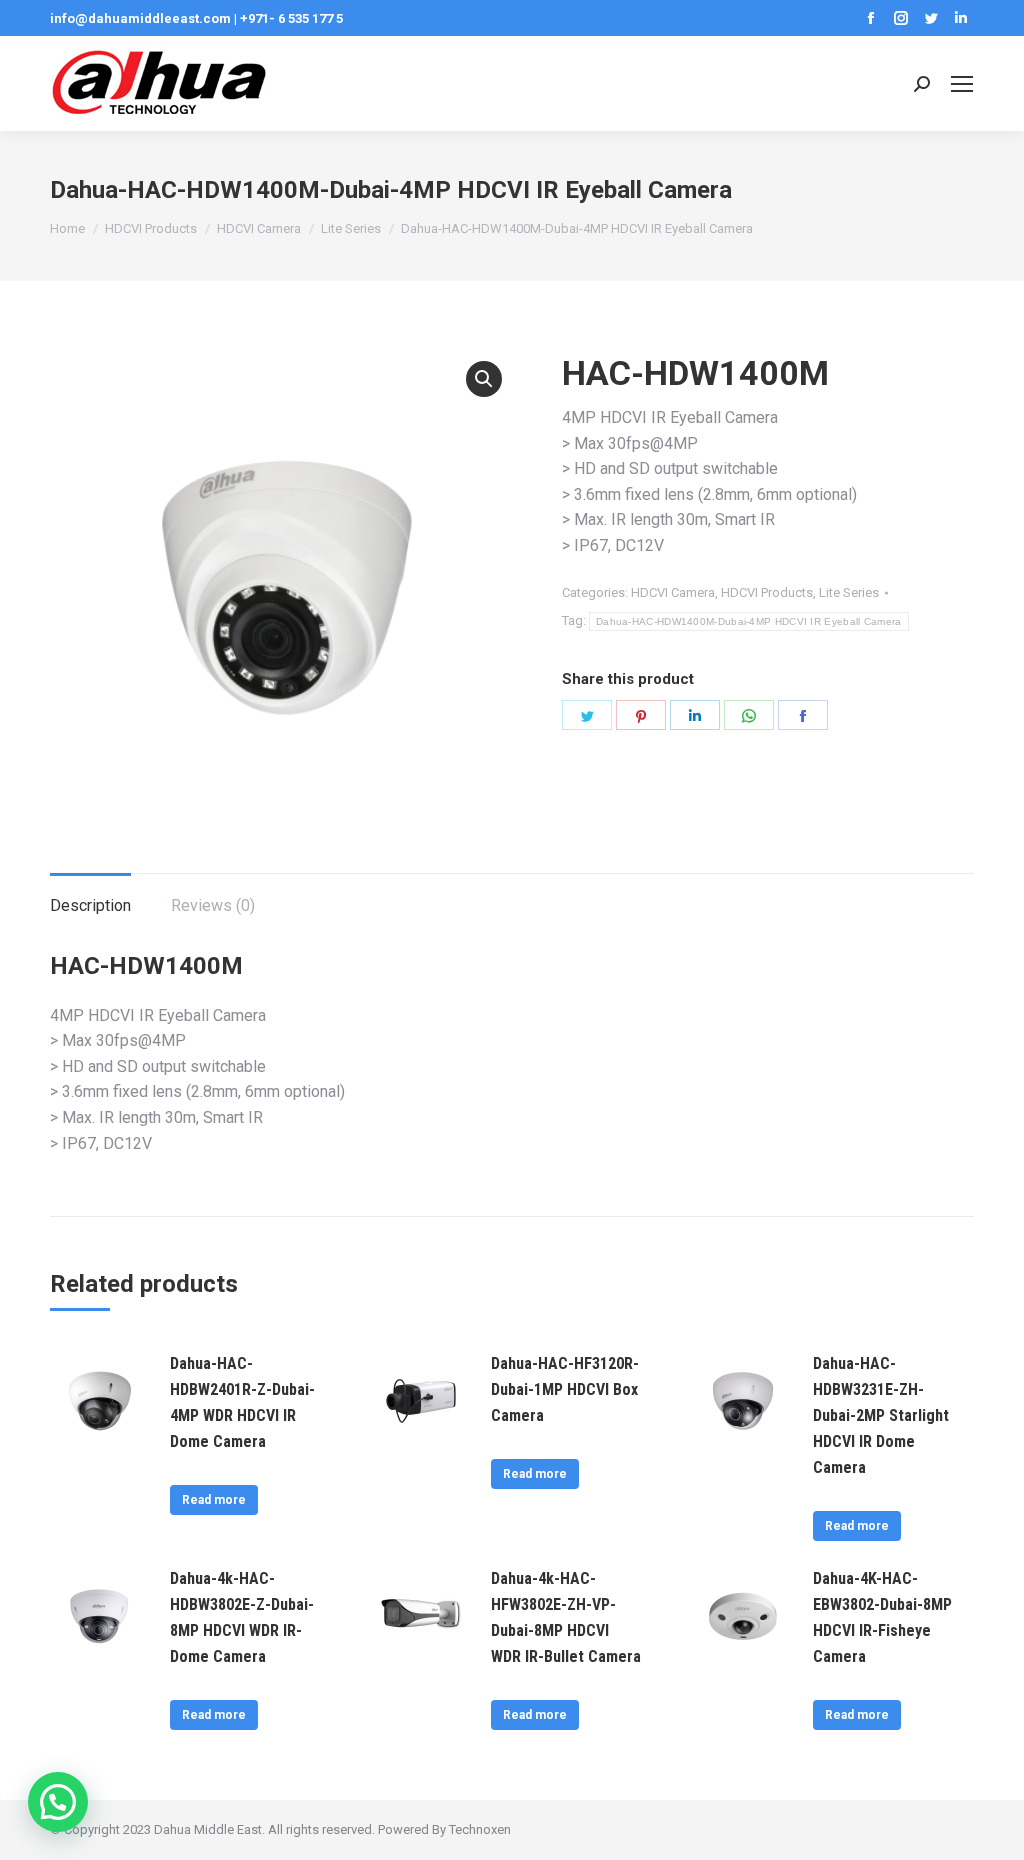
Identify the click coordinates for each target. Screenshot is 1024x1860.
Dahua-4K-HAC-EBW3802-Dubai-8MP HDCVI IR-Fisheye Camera (882, 1617)
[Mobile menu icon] (962, 84)
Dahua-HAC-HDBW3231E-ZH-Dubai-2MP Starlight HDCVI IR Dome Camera (881, 1415)
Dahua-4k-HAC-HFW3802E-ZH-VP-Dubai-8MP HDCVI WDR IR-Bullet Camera (566, 1617)
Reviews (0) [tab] (213, 905)
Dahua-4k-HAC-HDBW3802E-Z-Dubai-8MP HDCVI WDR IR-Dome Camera (242, 1617)
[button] (484, 379)
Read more (214, 1500)
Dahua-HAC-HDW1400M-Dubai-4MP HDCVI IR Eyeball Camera (749, 621)
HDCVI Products (767, 592)
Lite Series (849, 592)
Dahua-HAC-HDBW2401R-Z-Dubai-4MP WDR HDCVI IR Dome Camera (242, 1402)
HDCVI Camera (673, 592)
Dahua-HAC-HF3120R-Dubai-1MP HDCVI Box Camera (565, 1389)
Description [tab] (90, 905)
